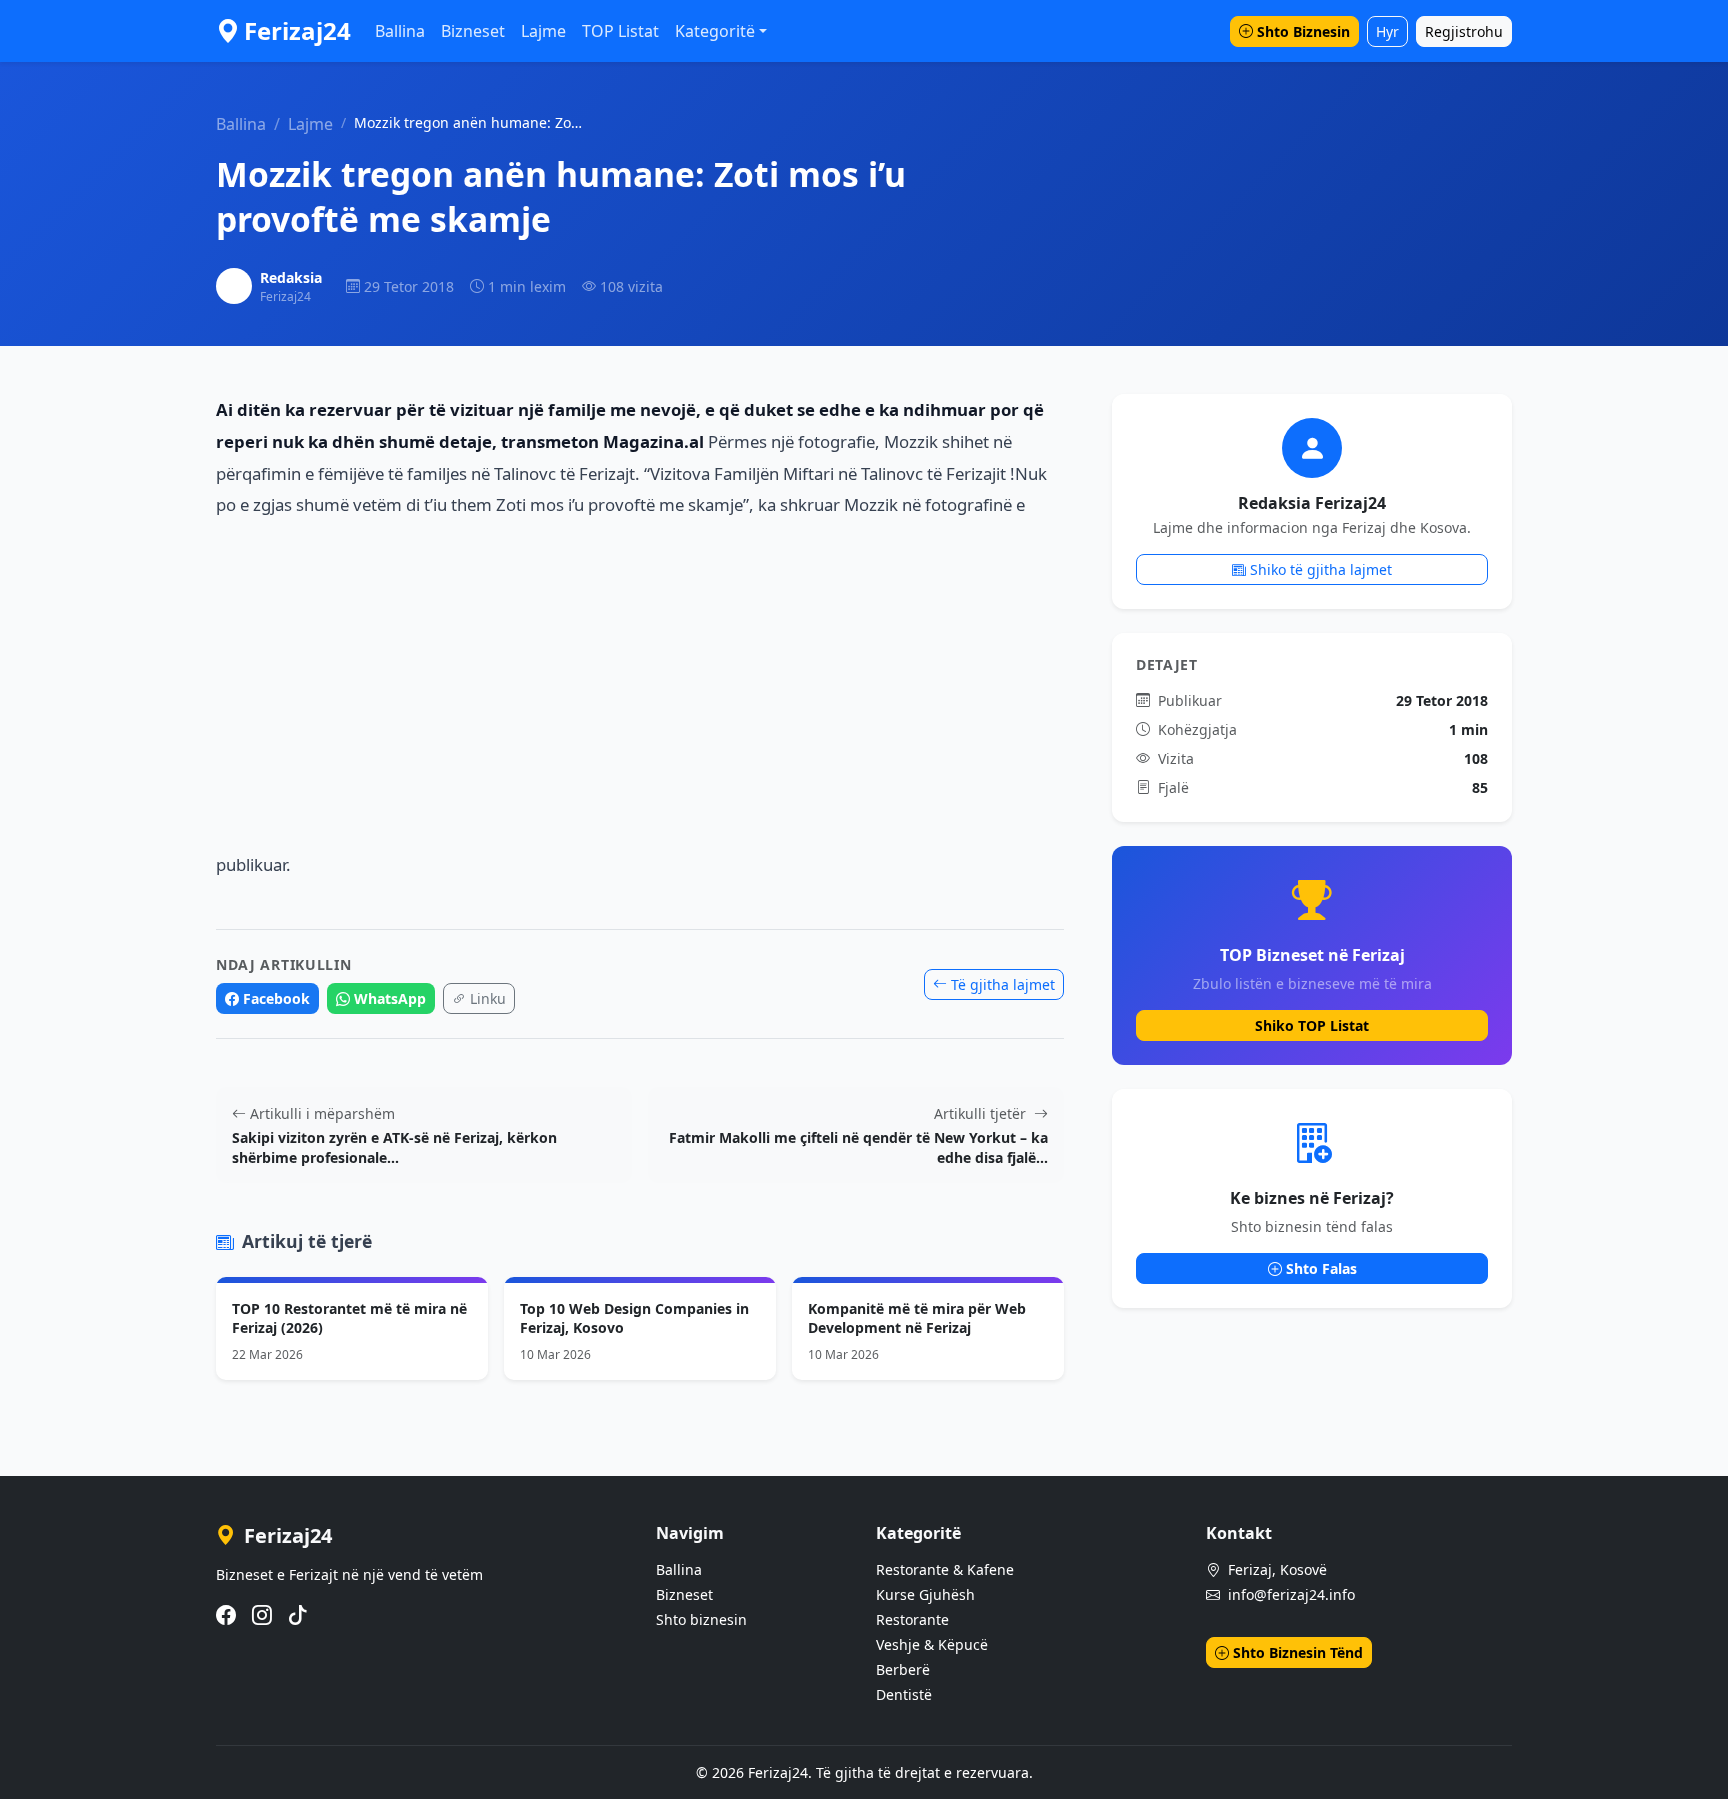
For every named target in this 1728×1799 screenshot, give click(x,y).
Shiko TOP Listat (1312, 1025)
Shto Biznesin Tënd (1298, 1652)
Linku (488, 998)
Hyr (1387, 31)
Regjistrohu (1464, 31)
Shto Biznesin (1303, 31)
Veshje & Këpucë (932, 1644)
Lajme (543, 31)
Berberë (903, 1669)
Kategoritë (715, 31)
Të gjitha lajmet (1003, 984)
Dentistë (904, 1694)
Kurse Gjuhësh (925, 1594)
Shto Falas (1321, 1268)
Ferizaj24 (297, 30)
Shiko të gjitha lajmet (1321, 569)
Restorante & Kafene (945, 1569)
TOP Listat (620, 31)
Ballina (400, 31)
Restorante (912, 1619)
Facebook (276, 998)
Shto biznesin (701, 1619)
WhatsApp (390, 998)
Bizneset (473, 31)
